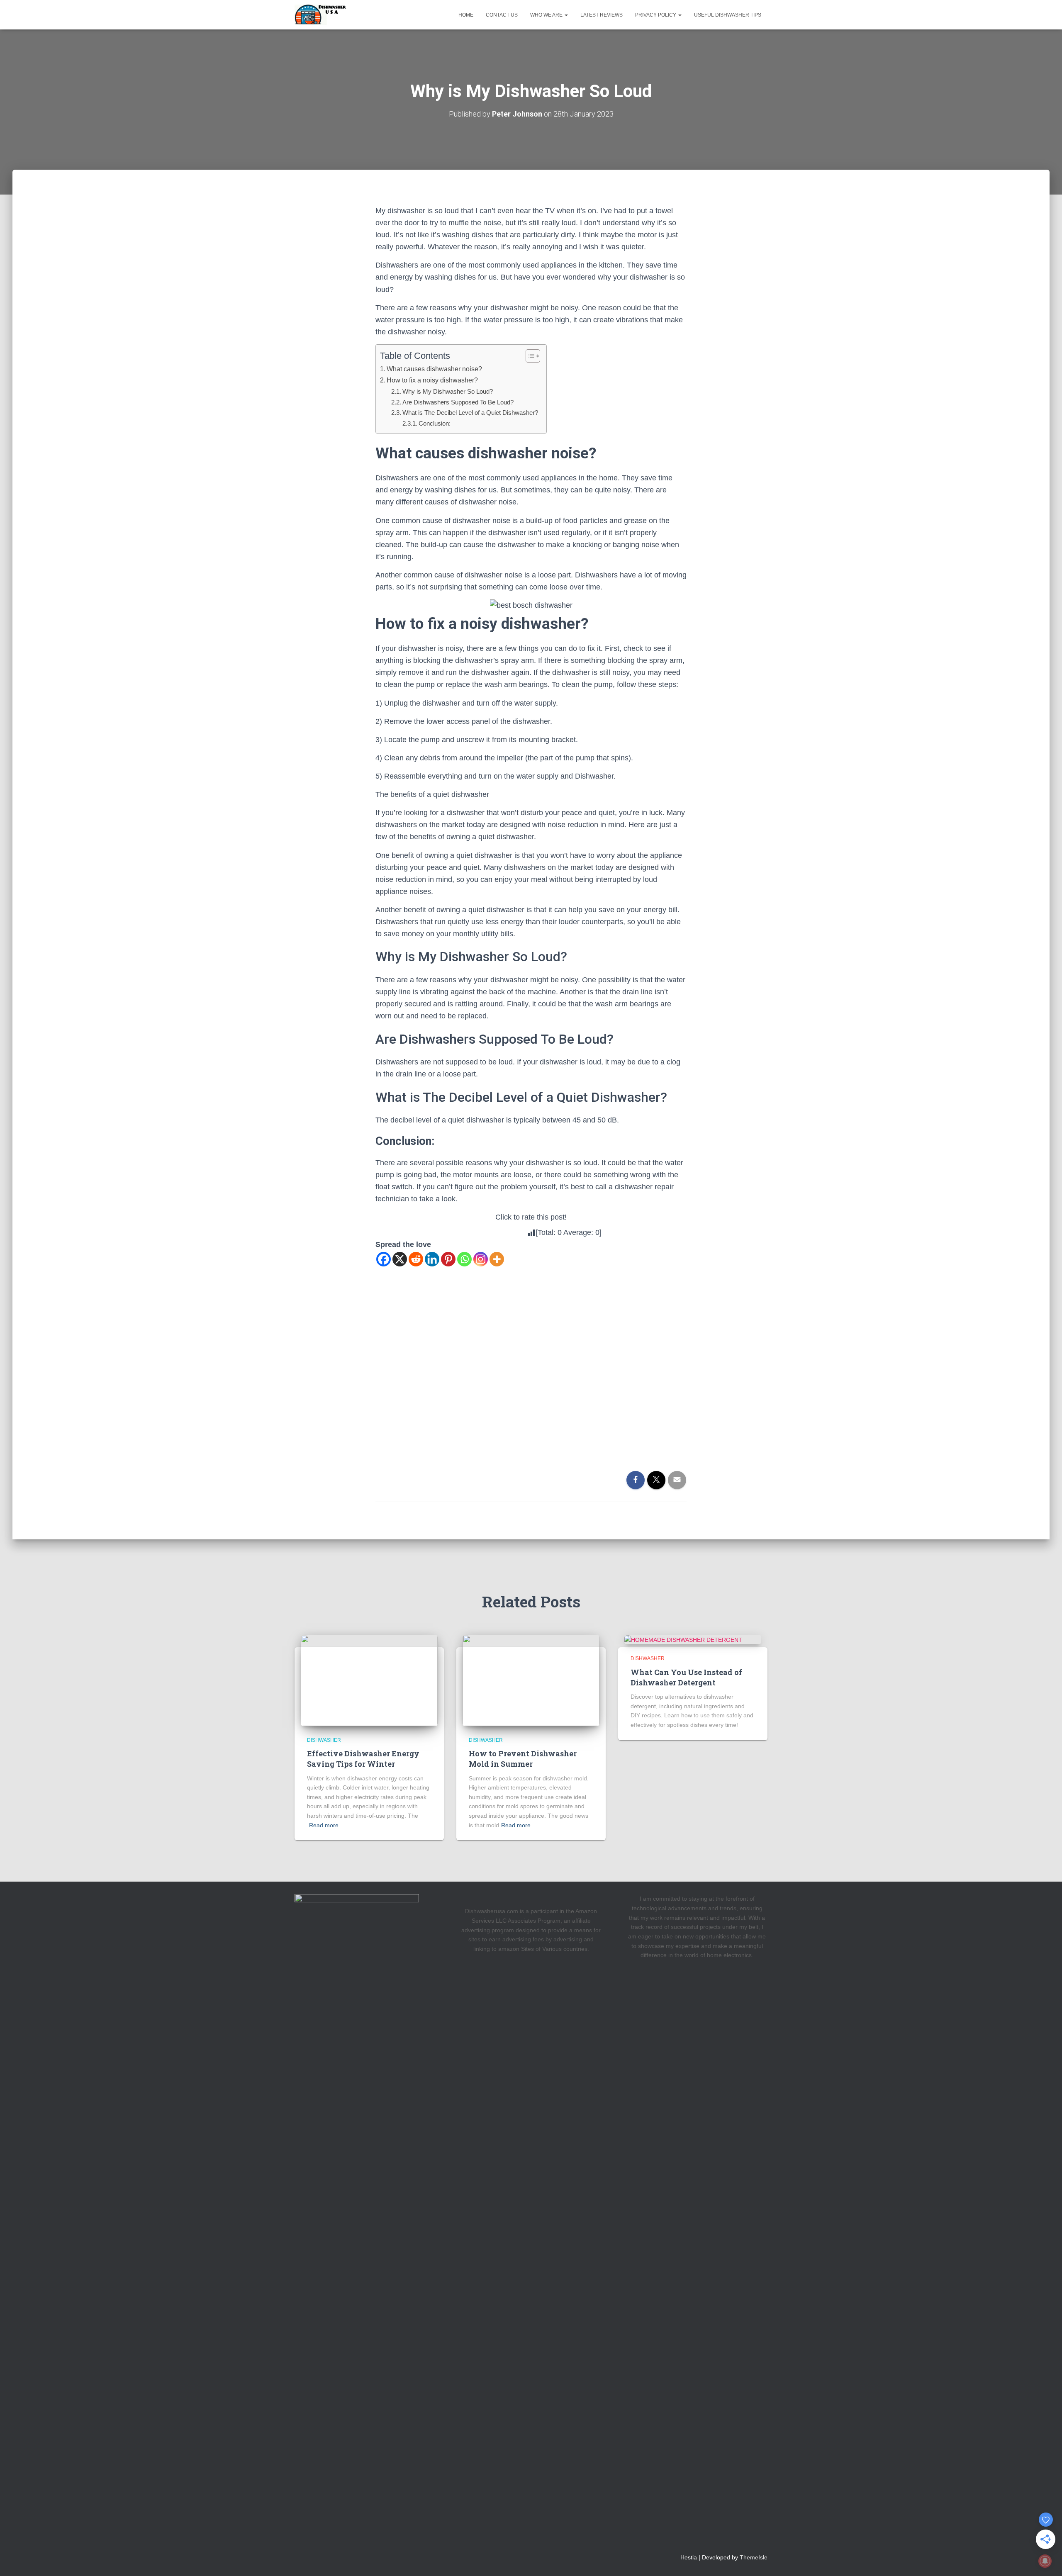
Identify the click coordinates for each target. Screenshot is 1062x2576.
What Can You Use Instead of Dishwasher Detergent (686, 1677)
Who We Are (547, 15)
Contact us (502, 15)
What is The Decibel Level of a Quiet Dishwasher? (470, 413)
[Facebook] (384, 1259)
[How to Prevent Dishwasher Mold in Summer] (531, 1680)
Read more (324, 1825)
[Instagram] (481, 1259)
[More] (497, 1259)
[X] (400, 1259)
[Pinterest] (448, 1259)
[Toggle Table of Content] (529, 356)
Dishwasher (324, 1740)
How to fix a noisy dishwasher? (432, 380)
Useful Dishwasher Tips (728, 15)
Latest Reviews (602, 15)
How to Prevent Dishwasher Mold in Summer (523, 1759)
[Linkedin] (432, 1259)
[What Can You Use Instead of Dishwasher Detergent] (683, 1639)
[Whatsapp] (464, 1259)
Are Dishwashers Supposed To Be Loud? (458, 402)
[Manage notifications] (1045, 2561)
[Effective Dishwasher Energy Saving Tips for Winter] (369, 1680)
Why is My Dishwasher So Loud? (448, 391)
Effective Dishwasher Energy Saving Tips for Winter (363, 1759)
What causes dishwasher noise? (434, 369)
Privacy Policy (656, 15)
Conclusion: (435, 423)
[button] (566, 15)
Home (466, 15)
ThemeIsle (754, 2557)
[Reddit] (416, 1259)
